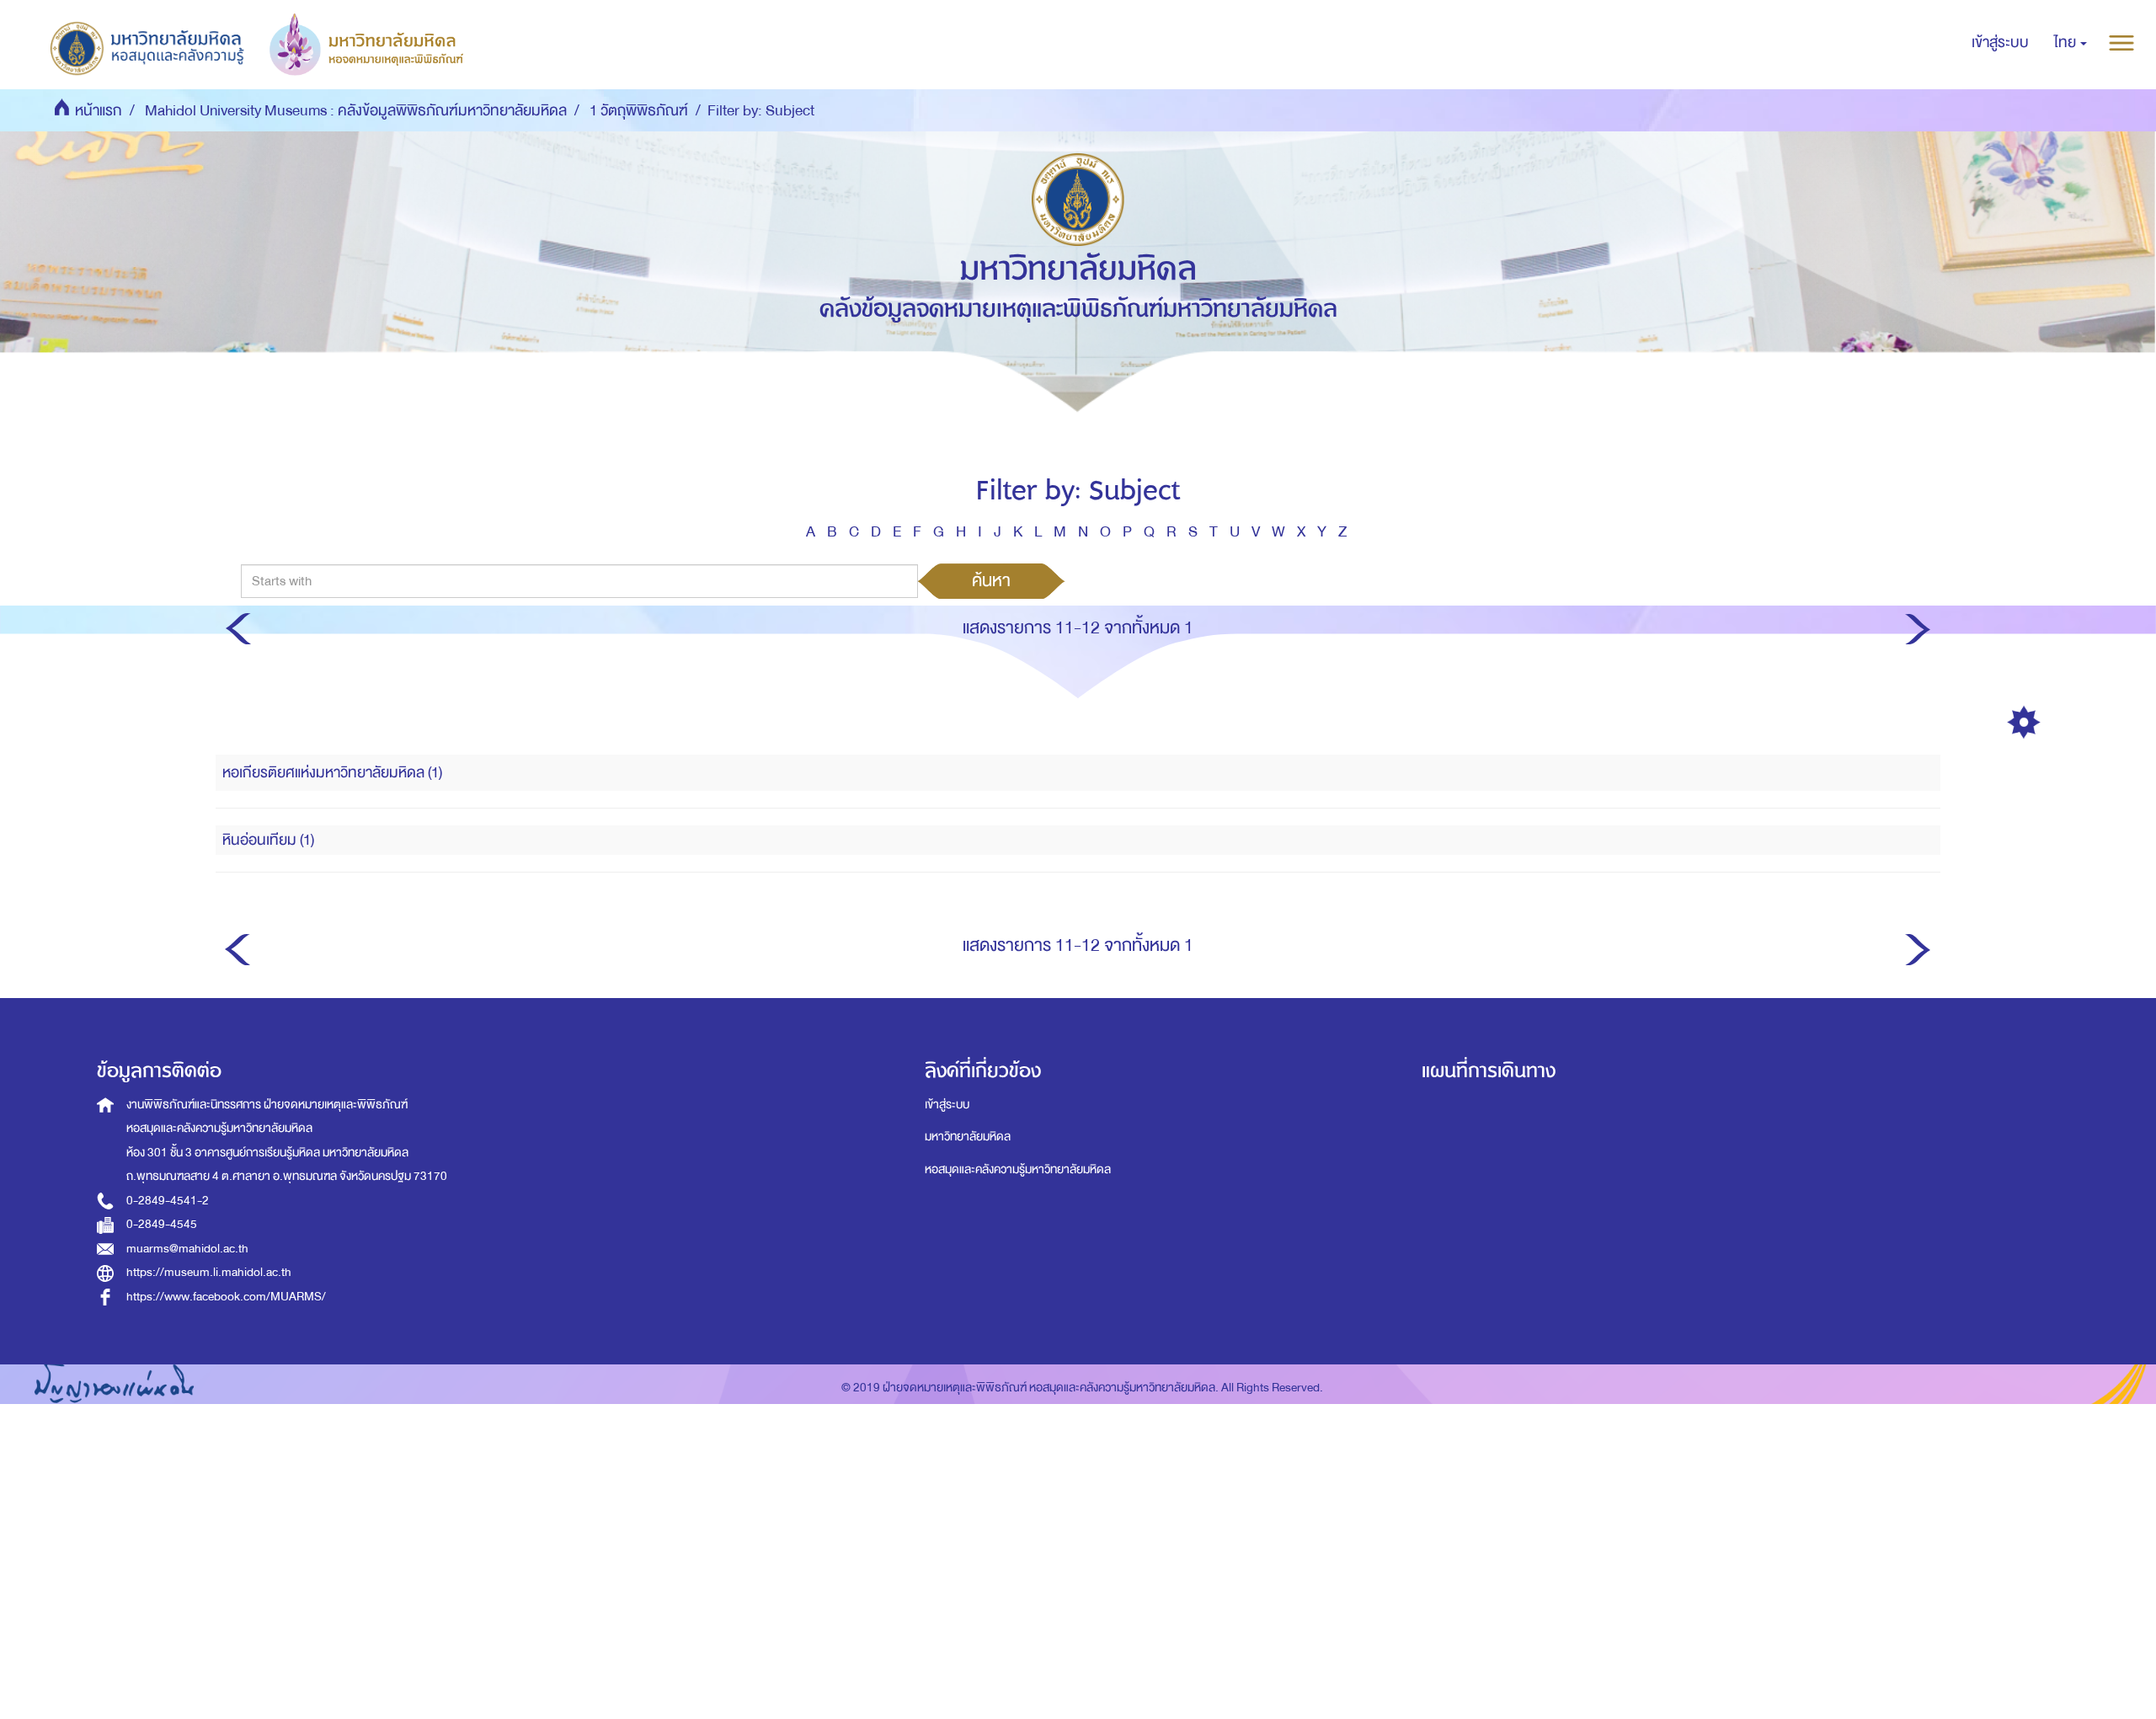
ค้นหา (991, 580)
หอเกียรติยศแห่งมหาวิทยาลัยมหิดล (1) (332, 773)
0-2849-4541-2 (168, 1201)
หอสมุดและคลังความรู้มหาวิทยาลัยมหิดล (1018, 1169)
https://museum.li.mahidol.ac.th (209, 1272)
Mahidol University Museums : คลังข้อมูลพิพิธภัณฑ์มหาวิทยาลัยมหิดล (356, 111)
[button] (2071, 43)
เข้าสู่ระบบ (947, 1105)
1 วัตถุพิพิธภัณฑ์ (639, 111)
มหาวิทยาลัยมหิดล (968, 1137)
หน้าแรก (99, 111)
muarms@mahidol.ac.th (187, 1249)
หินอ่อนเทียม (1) (268, 840)
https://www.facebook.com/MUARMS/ (226, 1297)
